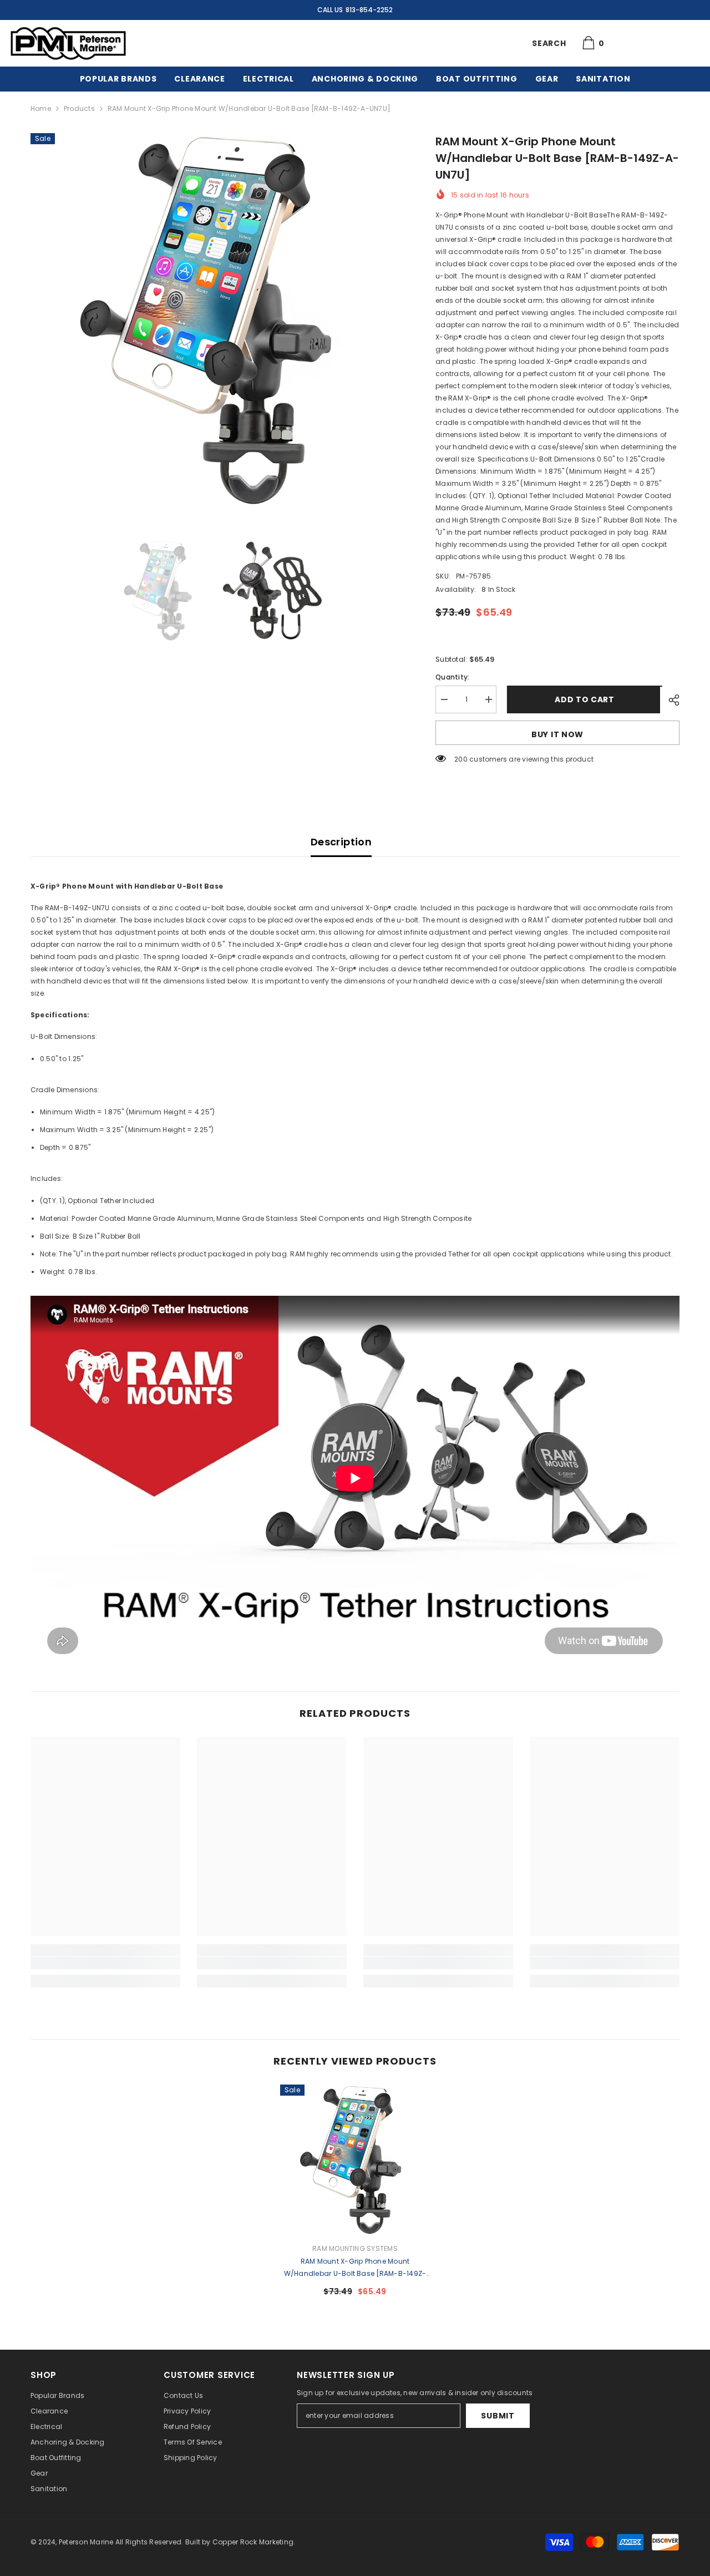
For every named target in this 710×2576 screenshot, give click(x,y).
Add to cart (582, 699)
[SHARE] (670, 700)
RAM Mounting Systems (355, 2248)
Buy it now (557, 734)
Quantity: (452, 677)
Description (341, 842)
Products (79, 108)
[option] (217, 319)
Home (41, 108)
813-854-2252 (369, 10)
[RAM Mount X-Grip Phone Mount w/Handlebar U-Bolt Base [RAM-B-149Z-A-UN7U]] (355, 2159)
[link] (105, 1963)
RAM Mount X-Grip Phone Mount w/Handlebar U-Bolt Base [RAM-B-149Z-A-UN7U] (355, 2268)
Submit (498, 2416)
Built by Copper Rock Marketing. (240, 2542)
